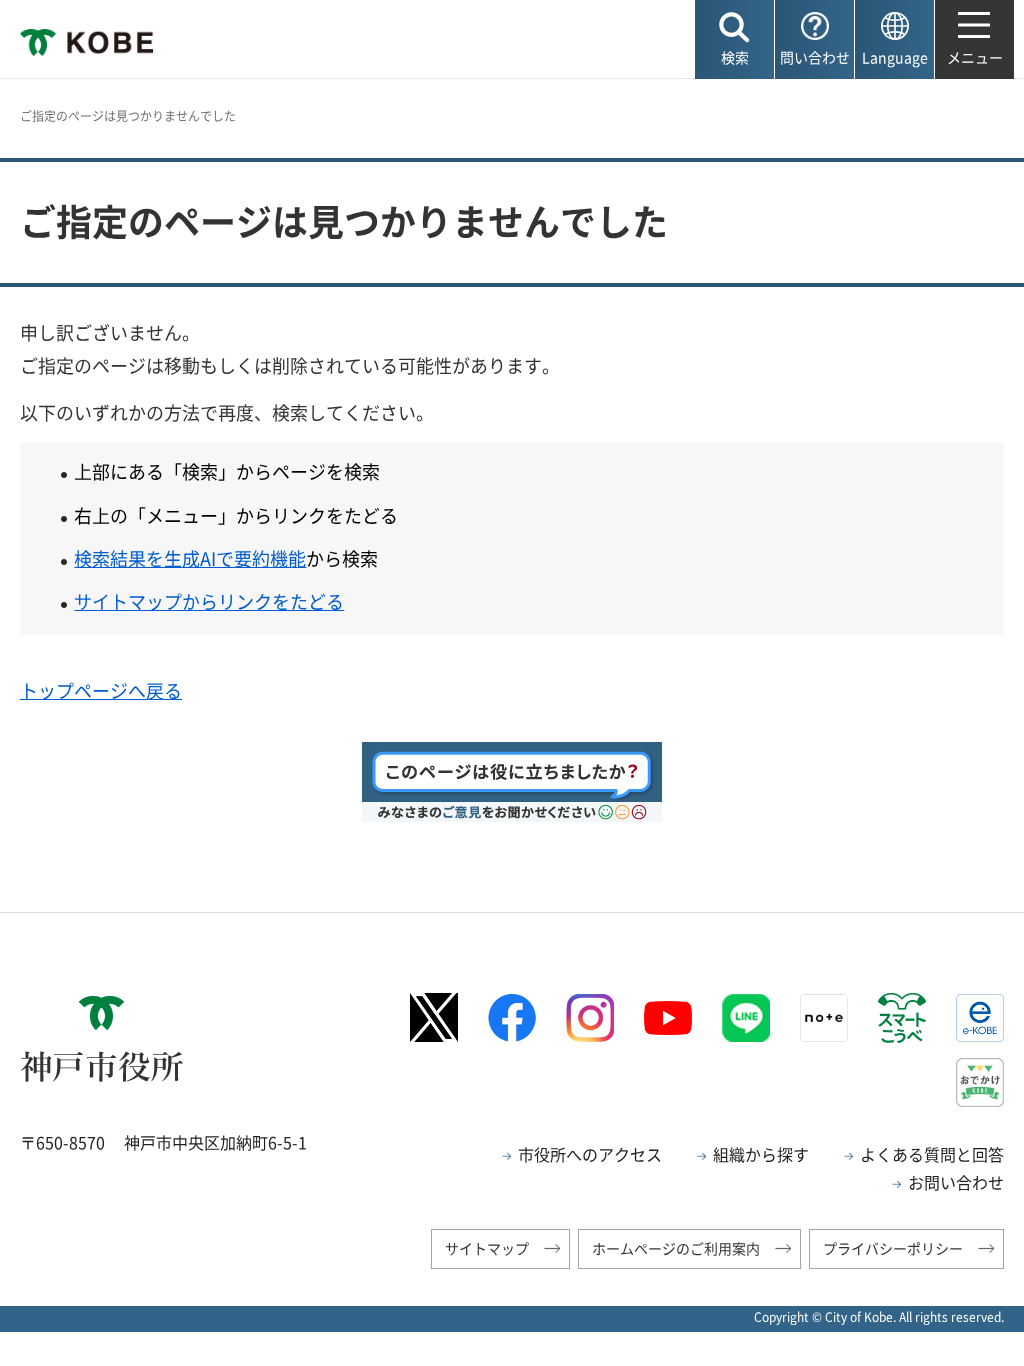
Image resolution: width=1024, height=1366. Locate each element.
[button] (734, 39)
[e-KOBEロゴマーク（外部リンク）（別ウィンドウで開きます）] (980, 1018)
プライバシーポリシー (893, 1248)
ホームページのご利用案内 (676, 1248)
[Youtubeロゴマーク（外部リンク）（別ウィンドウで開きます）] (668, 1018)
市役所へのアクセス (590, 1154)
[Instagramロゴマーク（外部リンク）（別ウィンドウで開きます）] (590, 1018)
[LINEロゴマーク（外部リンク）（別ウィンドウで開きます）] (746, 1018)
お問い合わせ (956, 1182)
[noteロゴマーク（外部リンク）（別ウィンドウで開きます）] (824, 1018)
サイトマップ (487, 1248)
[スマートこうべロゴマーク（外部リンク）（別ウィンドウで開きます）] (902, 1018)
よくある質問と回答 (932, 1154)
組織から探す (761, 1154)
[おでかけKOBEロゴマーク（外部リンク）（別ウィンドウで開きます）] (980, 1082)
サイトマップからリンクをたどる (209, 601)
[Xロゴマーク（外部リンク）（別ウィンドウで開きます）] (434, 1017)
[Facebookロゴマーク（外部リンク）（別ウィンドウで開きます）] (512, 1017)
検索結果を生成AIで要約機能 (190, 558)
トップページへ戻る (101, 690)
